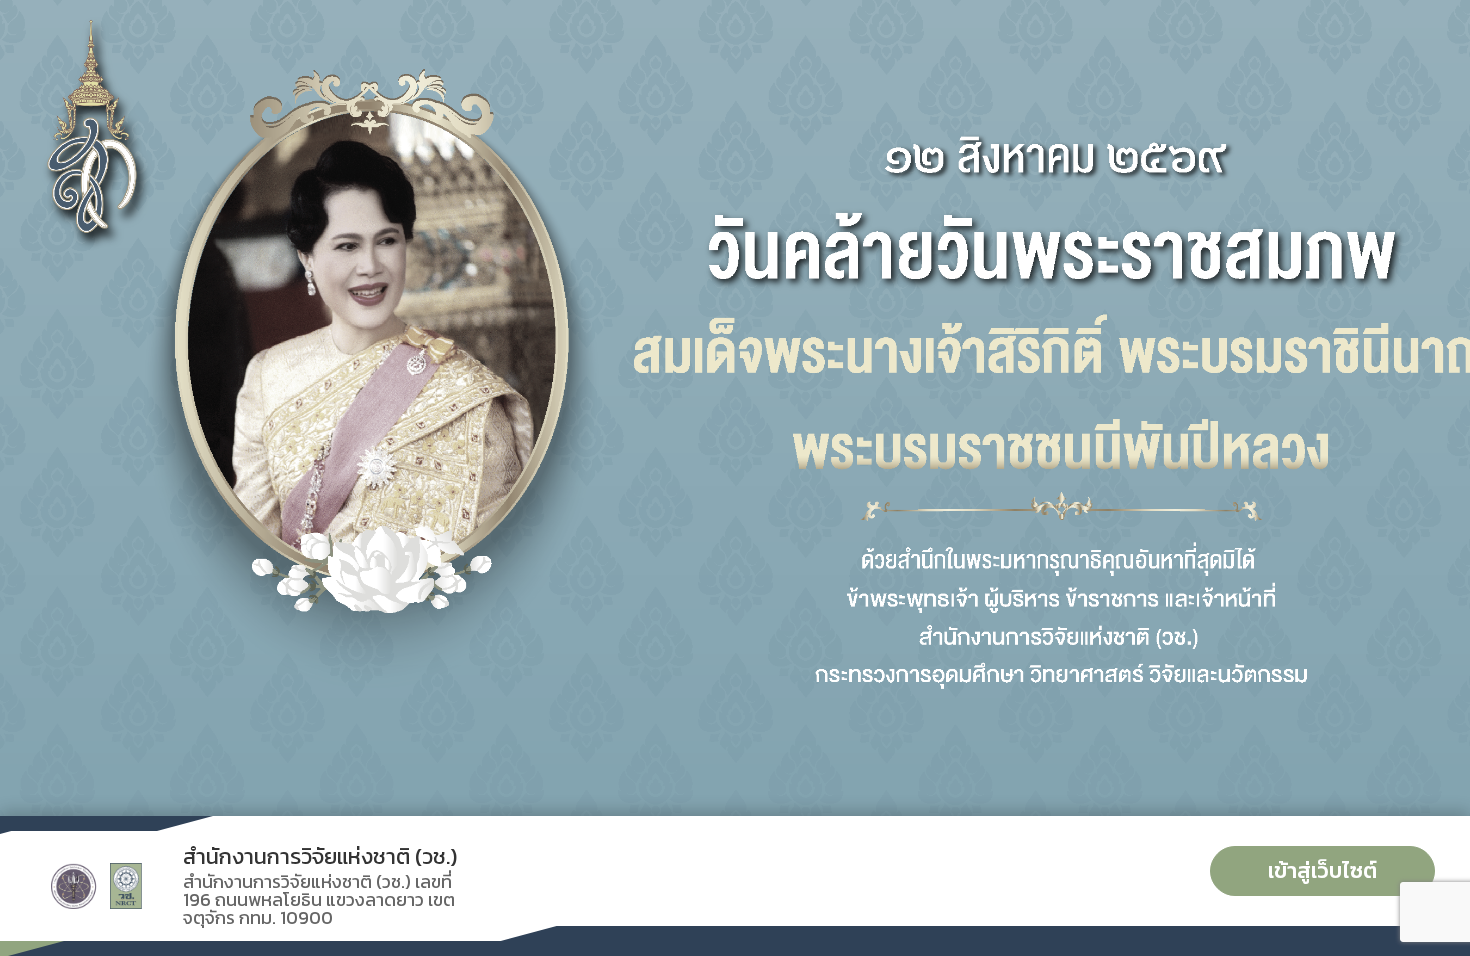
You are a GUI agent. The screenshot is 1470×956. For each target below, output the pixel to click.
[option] (735, 408)
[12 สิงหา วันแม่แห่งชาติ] (735, 408)
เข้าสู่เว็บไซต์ (1322, 870)
